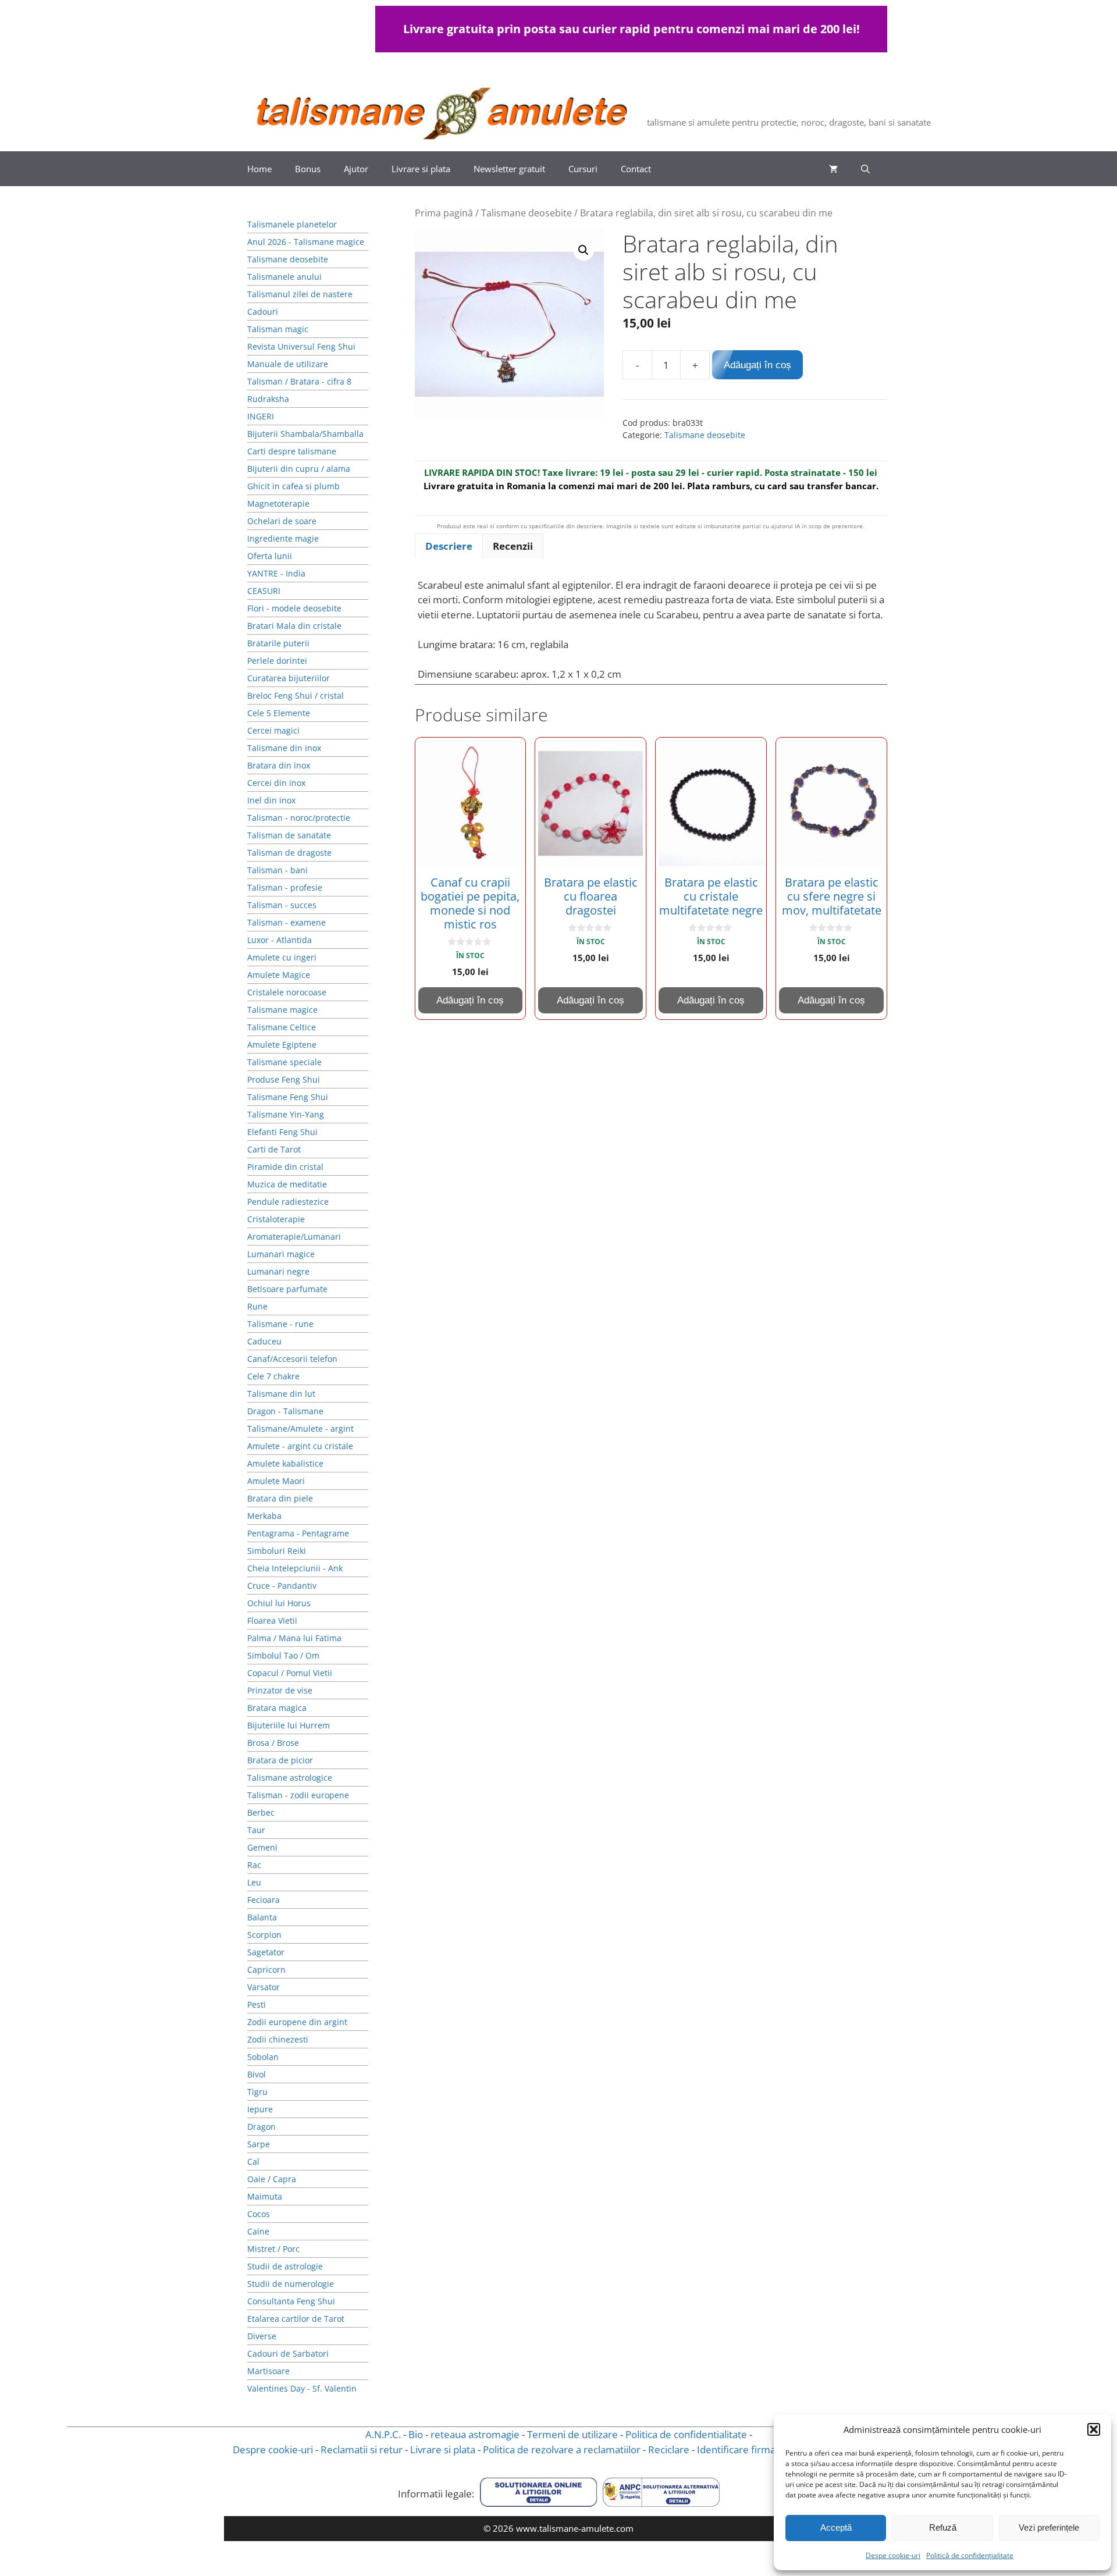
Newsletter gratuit (509, 169)
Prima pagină (444, 213)
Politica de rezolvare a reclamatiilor (562, 2449)
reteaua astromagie (475, 2434)
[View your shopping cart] (833, 169)
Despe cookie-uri (893, 2555)
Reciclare (669, 2449)
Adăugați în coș (757, 365)
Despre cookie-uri (273, 2449)
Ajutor (356, 169)
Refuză (943, 2527)
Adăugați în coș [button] (470, 1000)
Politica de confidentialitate (686, 2434)
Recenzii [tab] (513, 546)
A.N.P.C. (383, 2434)
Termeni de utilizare (572, 2434)
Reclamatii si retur (362, 2449)
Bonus (308, 169)
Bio (416, 2434)
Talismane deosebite (527, 213)
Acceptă (836, 2527)
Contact (636, 169)
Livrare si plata (421, 169)
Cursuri (583, 169)
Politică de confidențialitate (970, 2555)
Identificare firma (736, 2449)
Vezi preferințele (1049, 2527)
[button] (1094, 2429)
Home (259, 169)
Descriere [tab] (449, 546)
